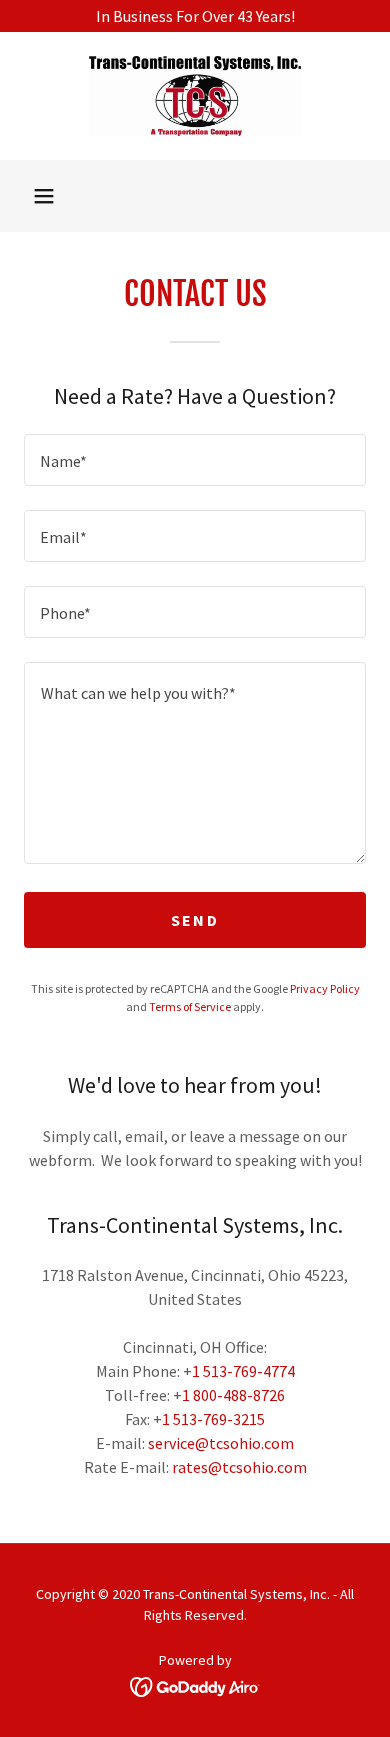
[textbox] (195, 460)
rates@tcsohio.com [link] (239, 1467)
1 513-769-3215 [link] (213, 1419)
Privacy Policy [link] (325, 988)
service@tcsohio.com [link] (221, 1443)
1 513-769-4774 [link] (243, 1371)
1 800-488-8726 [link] (233, 1395)
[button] (44, 196)
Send (195, 920)
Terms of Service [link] (190, 1006)
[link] (195, 96)
